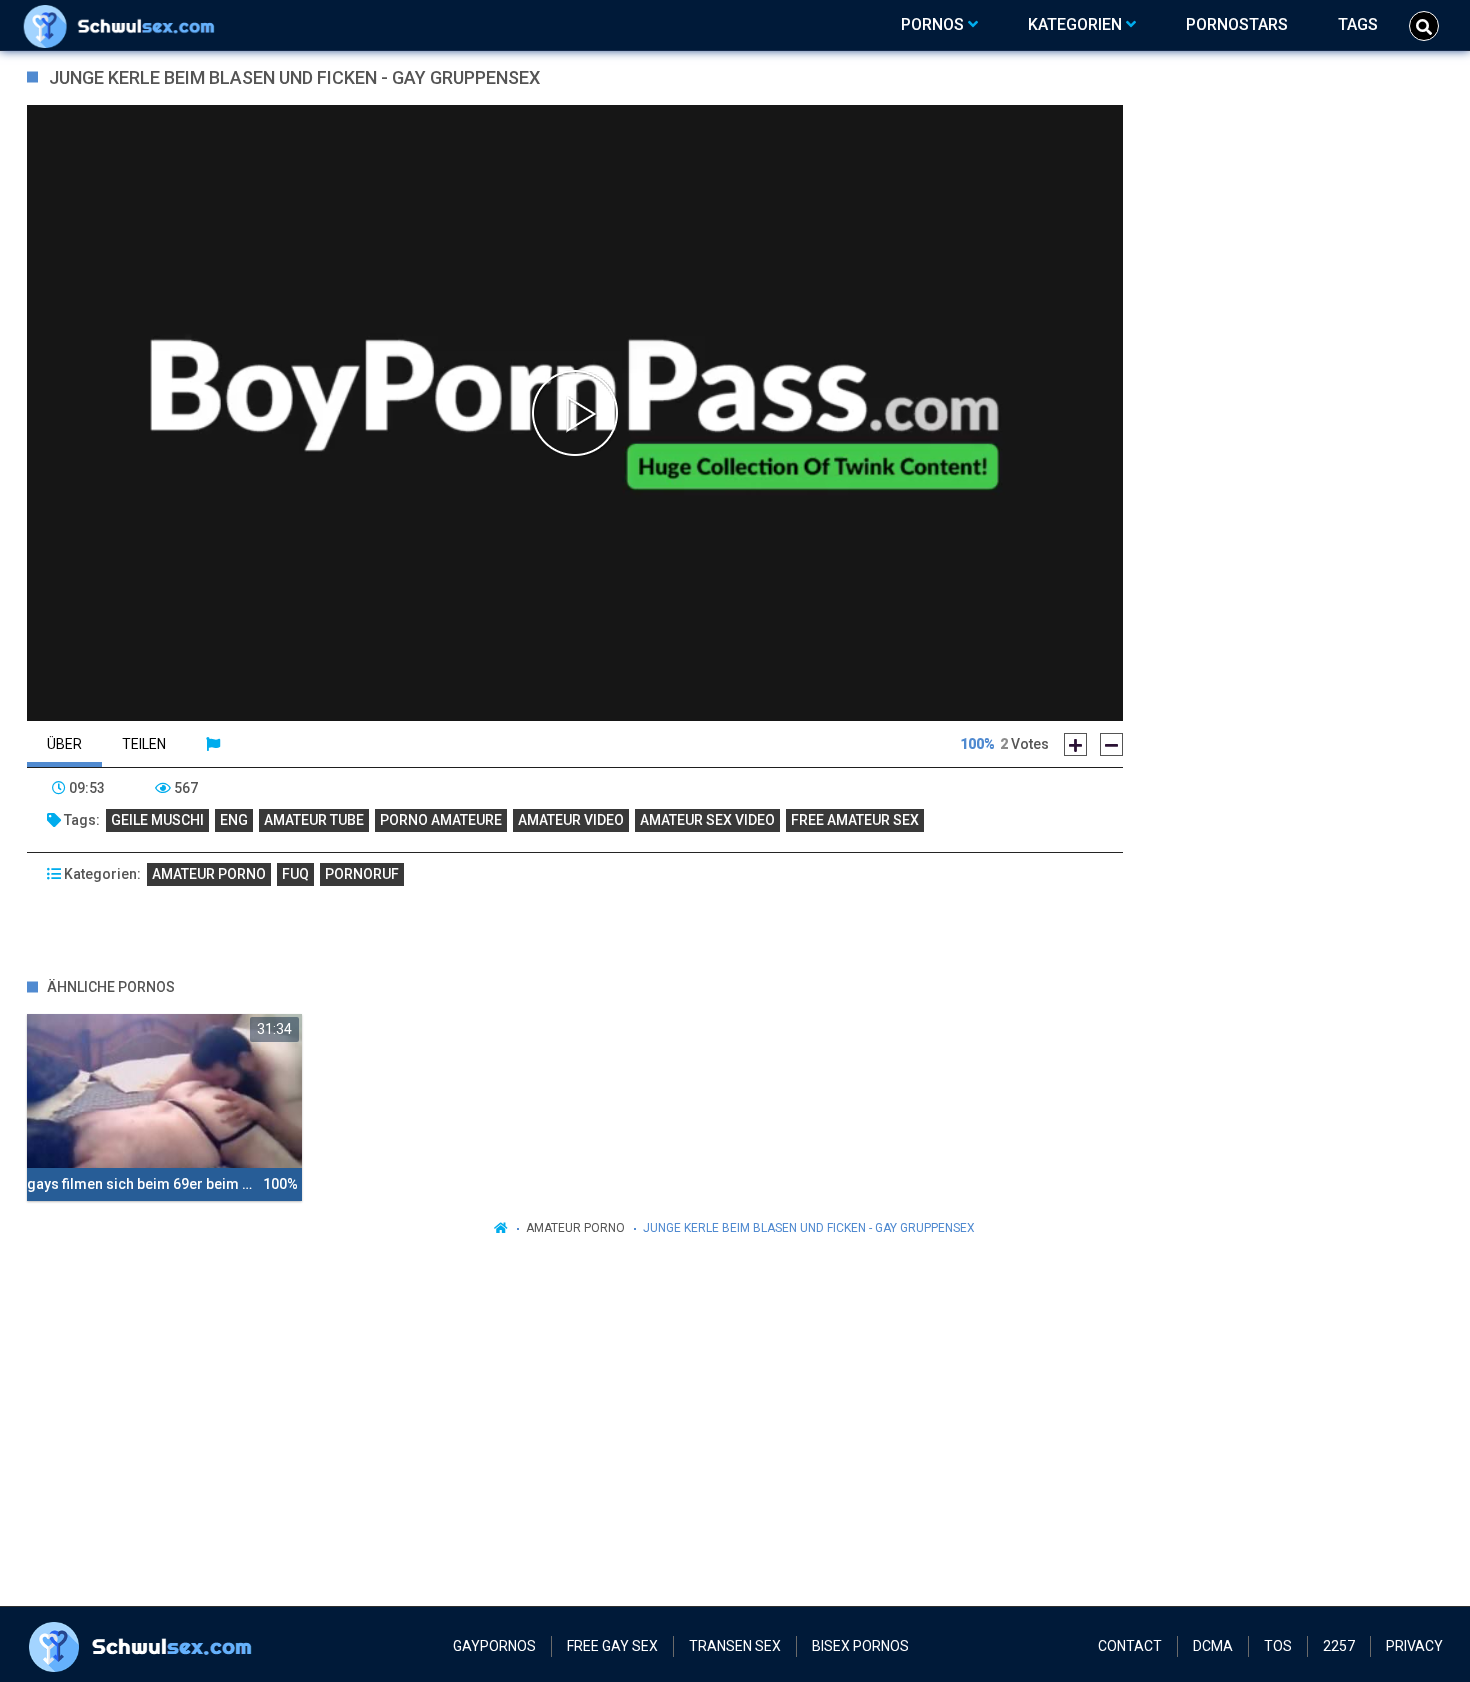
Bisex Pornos (860, 1646)
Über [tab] (64, 744)
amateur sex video (707, 820)
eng (234, 820)
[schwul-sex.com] (123, 25)
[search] (1424, 26)
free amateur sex (855, 820)
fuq (295, 874)
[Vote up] (1075, 744)
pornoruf (362, 874)
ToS (1278, 1646)
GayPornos (494, 1646)
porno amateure (441, 820)
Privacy (1414, 1646)
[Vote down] (1111, 744)
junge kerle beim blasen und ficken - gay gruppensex (809, 1228)
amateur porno (209, 874)
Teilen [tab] (144, 744)
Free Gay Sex (612, 1646)
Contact (1130, 1646)
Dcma (1213, 1646)
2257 (1339, 1646)
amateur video (571, 820)
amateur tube (314, 820)
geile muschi (157, 820)
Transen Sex (735, 1646)
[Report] (213, 744)
